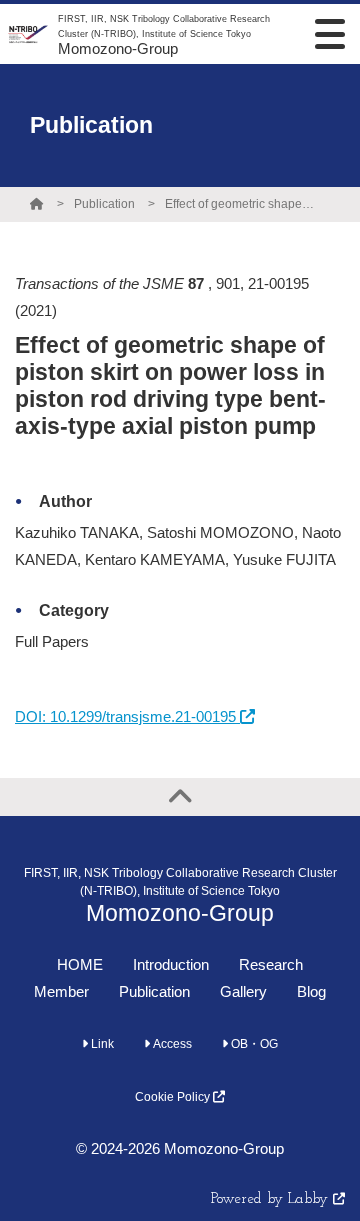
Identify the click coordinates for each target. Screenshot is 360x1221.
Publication (104, 204)
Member (61, 991)
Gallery (243, 991)
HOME (80, 964)
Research (271, 964)
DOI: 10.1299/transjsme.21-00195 (127, 716)
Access (171, 1044)
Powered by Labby (272, 1199)
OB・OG (253, 1044)
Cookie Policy (174, 1097)
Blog (311, 991)
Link (101, 1044)
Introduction (171, 964)
